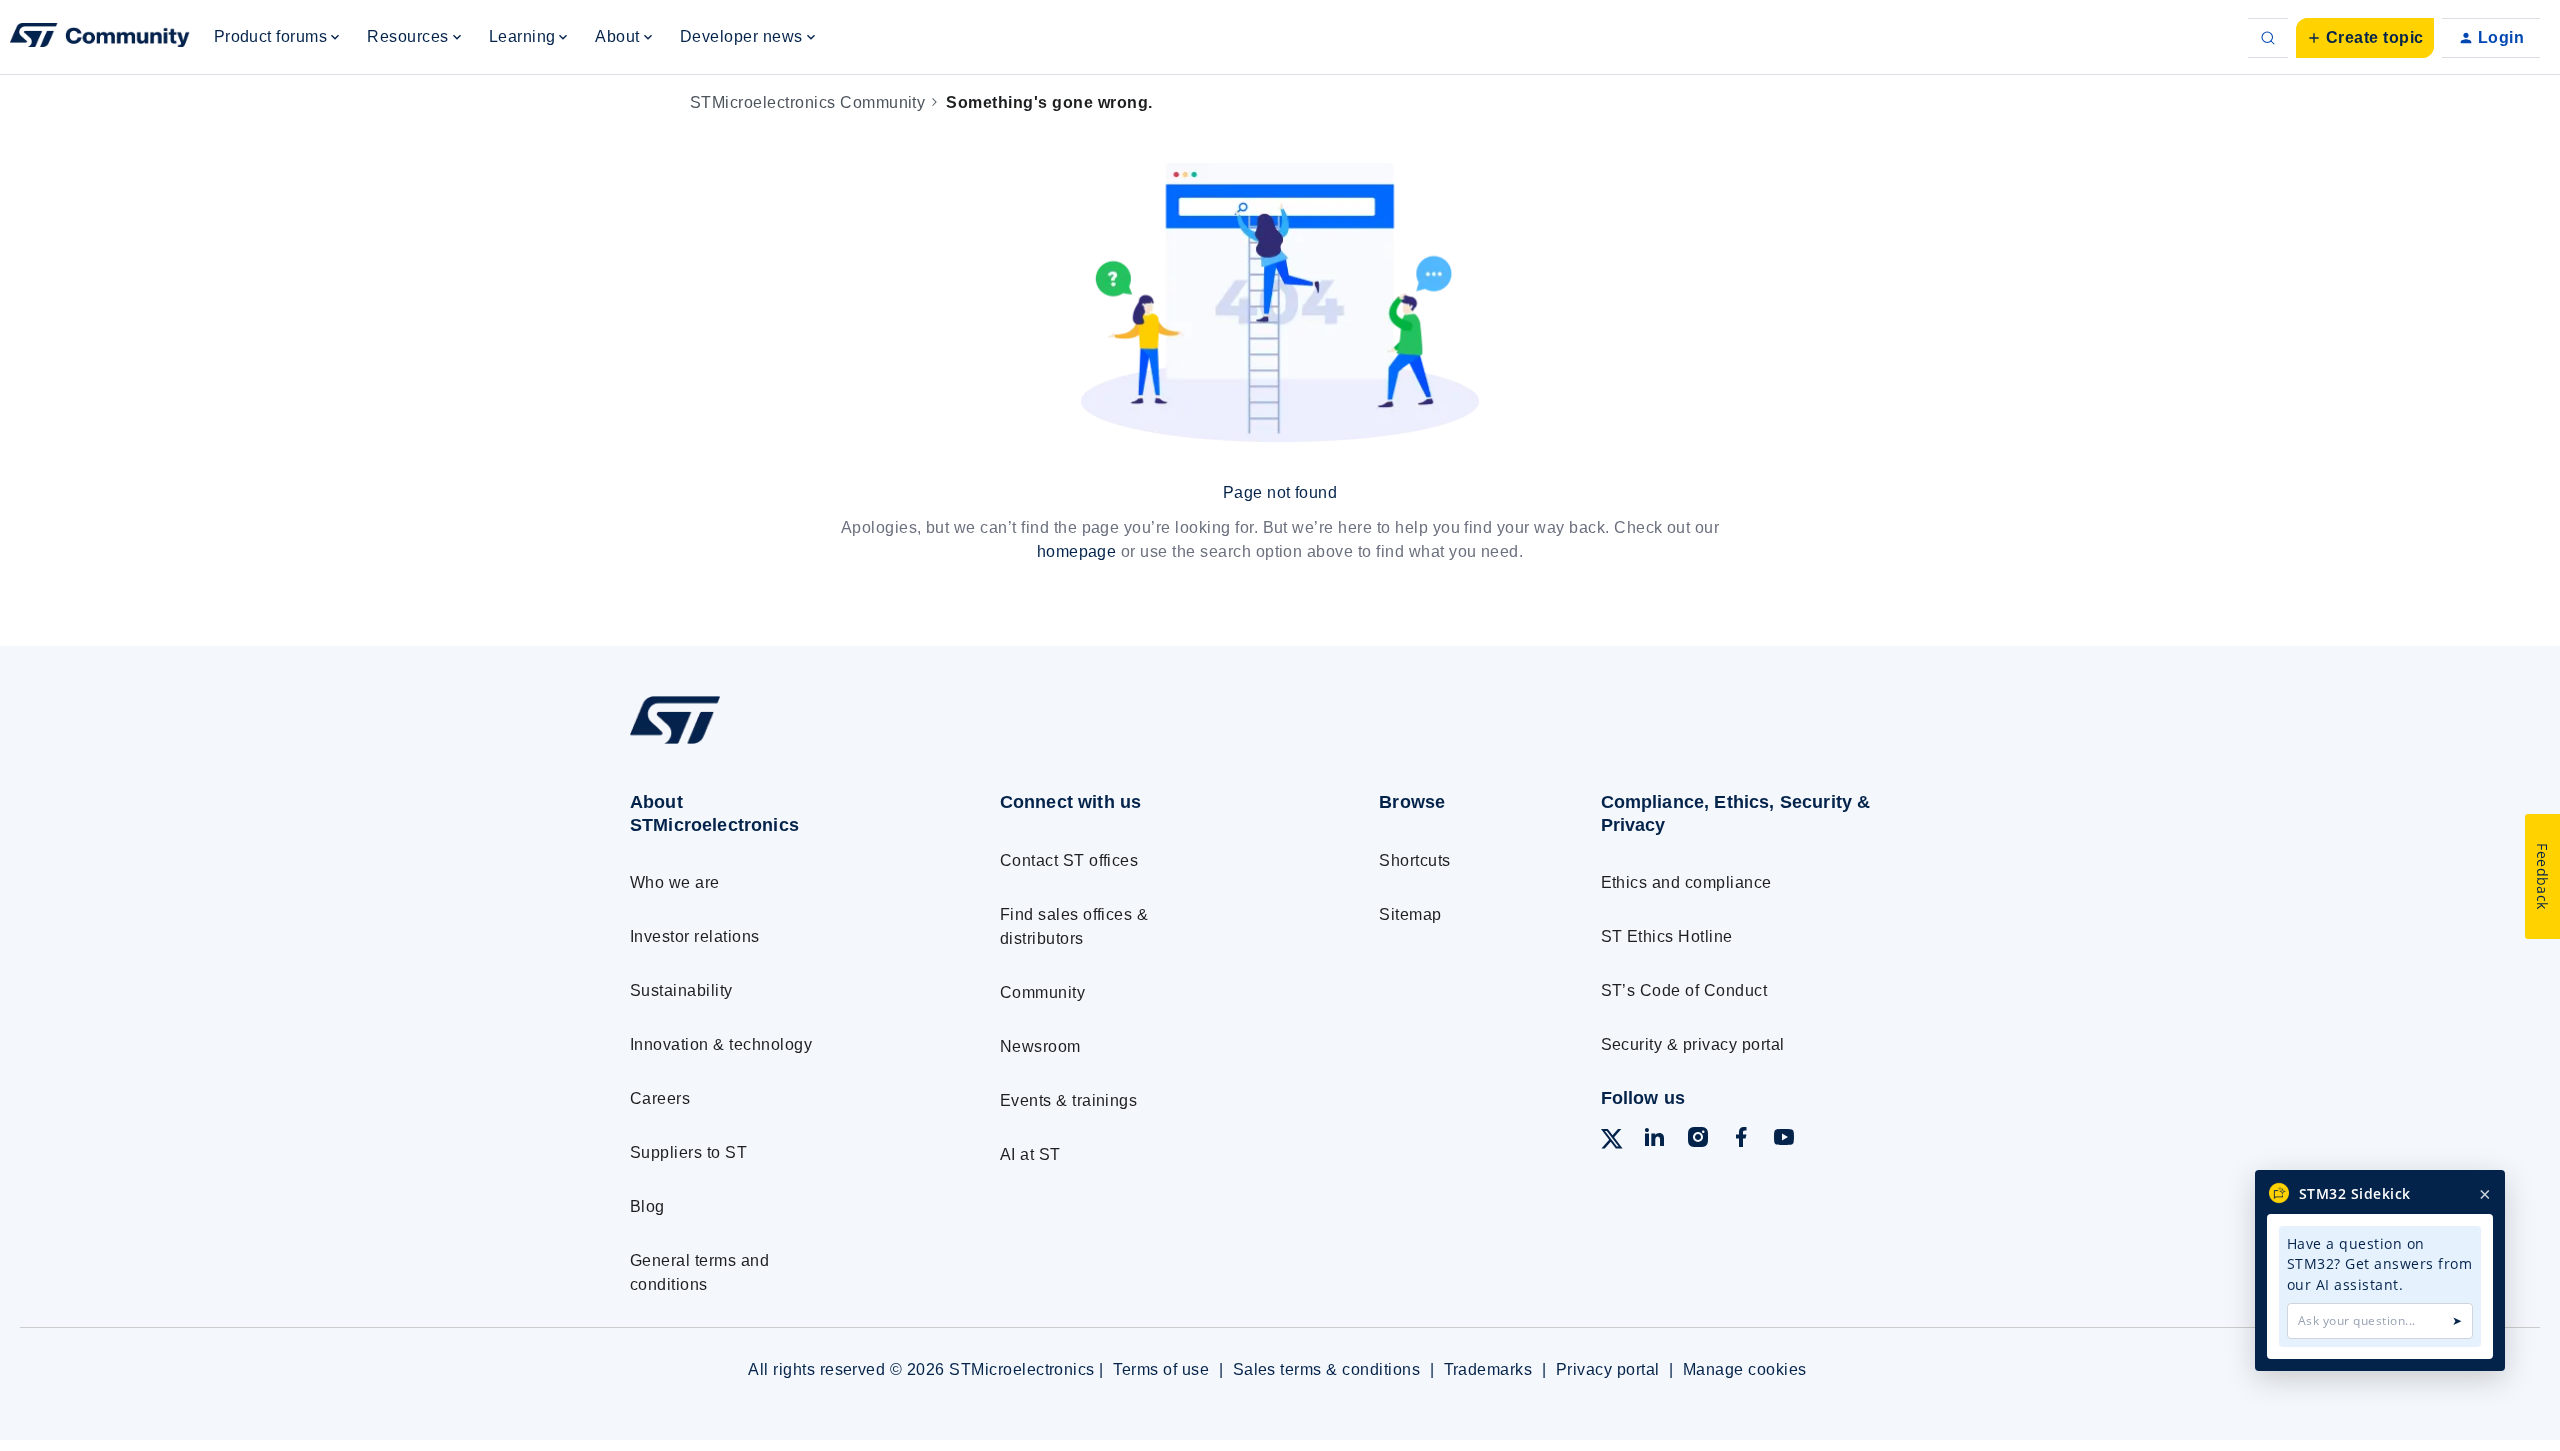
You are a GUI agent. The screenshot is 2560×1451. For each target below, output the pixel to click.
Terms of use (1161, 1369)
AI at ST (1030, 1154)
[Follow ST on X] (1612, 1142)
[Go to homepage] (777, 743)
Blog (647, 1206)
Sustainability (681, 990)
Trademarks (1488, 1369)
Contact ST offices (1069, 860)
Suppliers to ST (688, 1152)
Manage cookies (1745, 1369)
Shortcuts (1414, 860)
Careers (660, 1098)
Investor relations (695, 936)
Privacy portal (1608, 1369)
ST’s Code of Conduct (1684, 990)
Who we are (675, 882)
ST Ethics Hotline (1667, 936)
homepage (1077, 551)
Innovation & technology (721, 1044)
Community (1042, 992)
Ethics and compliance (1686, 882)
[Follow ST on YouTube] (1784, 1140)
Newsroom (1040, 1046)
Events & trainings (1069, 1100)
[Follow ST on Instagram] (1698, 1140)
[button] (2365, 38)
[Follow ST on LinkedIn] (1654, 1140)
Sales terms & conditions (1327, 1369)
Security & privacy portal (1693, 1044)
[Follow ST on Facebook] (1741, 1140)
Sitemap (1410, 914)
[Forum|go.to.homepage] (100, 38)
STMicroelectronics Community (807, 102)
